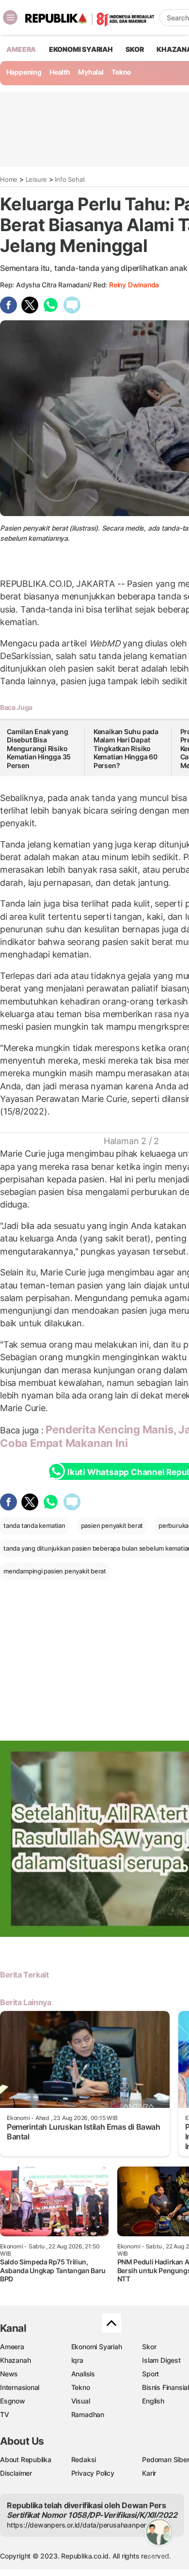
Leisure (37, 179)
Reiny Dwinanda (134, 285)
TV (5, 2414)
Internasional (20, 2387)
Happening (24, 72)
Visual (81, 2401)
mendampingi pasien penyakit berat (55, 1571)
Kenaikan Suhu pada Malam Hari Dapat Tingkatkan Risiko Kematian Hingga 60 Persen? (126, 748)
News (9, 2374)
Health (60, 72)
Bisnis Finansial (165, 2387)
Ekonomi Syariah (81, 49)
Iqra (77, 2360)
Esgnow (13, 2401)
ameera (21, 49)
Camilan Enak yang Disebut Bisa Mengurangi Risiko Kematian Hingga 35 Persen (39, 748)
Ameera (12, 2347)
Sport (150, 2374)
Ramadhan (88, 2414)
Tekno (121, 72)
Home (9, 179)
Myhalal (91, 72)
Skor (149, 2347)
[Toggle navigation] (10, 17)
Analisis (83, 2374)
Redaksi (84, 2459)
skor (134, 49)
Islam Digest (161, 2360)
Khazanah (15, 2360)
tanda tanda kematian (34, 1525)
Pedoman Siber (165, 2459)
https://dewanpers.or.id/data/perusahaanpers (78, 2525)
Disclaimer (16, 2473)
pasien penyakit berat (112, 1525)
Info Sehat (70, 179)
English (153, 2401)
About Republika (26, 2459)
